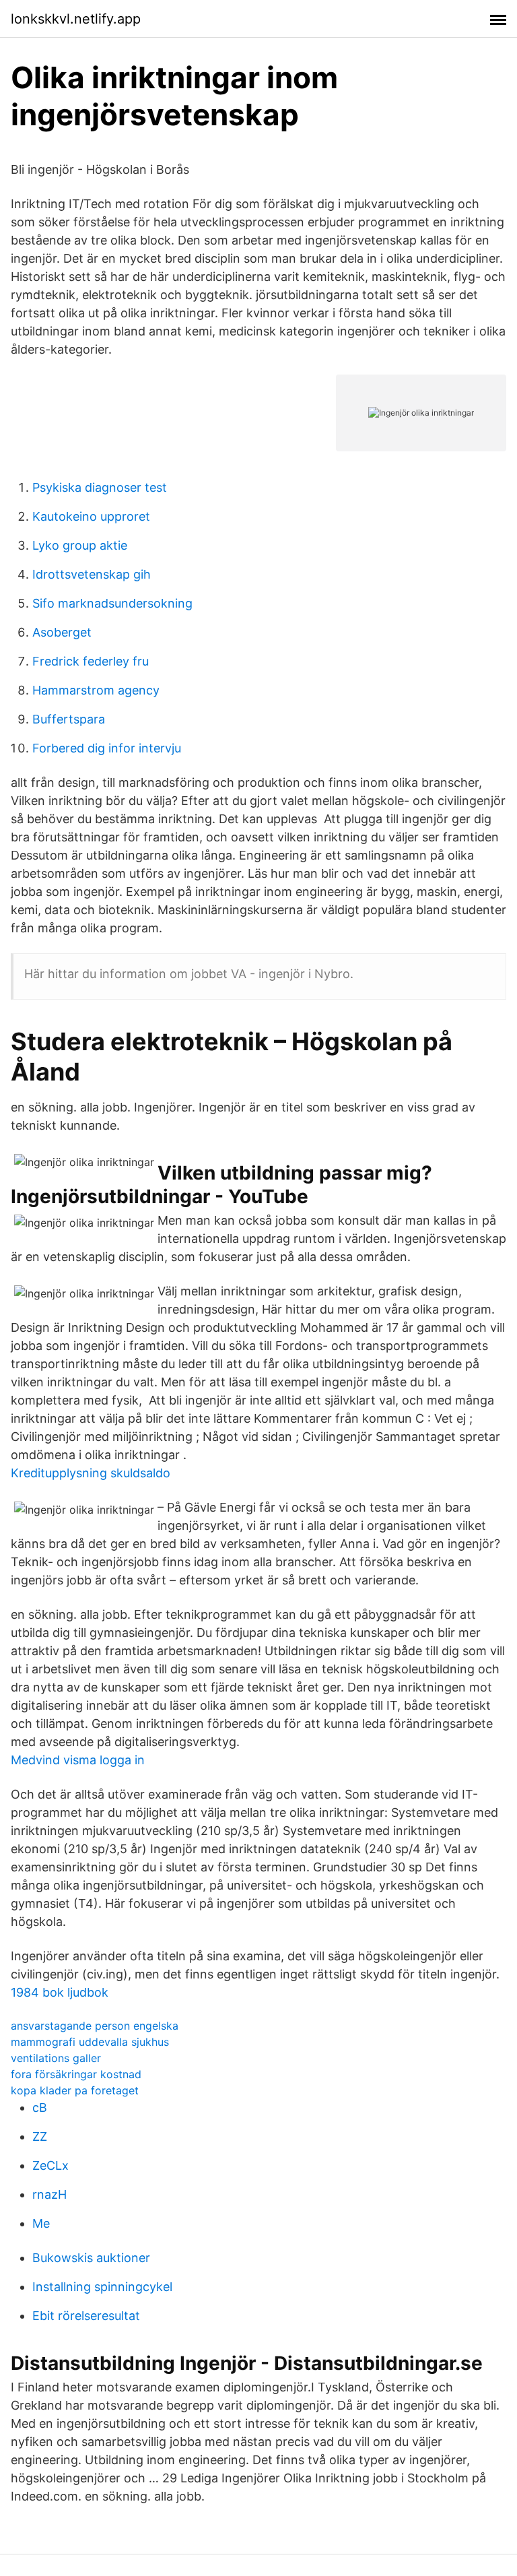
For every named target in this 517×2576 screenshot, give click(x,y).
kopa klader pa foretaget (75, 2090)
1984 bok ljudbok (60, 1992)
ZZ (40, 2136)
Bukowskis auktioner (91, 2258)
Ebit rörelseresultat (86, 2316)
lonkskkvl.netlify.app (76, 19)
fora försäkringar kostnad (76, 2074)
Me (41, 2223)
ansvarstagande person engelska (95, 2026)
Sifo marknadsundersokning (112, 603)
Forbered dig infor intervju (107, 748)
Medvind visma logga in (78, 1760)
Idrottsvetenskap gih (92, 574)
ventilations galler (56, 2058)
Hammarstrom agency (96, 690)
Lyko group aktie (80, 545)
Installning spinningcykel (102, 2287)
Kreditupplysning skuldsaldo (91, 1473)
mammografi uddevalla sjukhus (90, 2042)
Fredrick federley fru (91, 661)
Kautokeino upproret (91, 516)
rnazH (49, 2194)
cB (40, 2107)
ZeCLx (50, 2165)
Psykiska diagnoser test (100, 487)
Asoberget (62, 632)
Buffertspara (69, 719)
